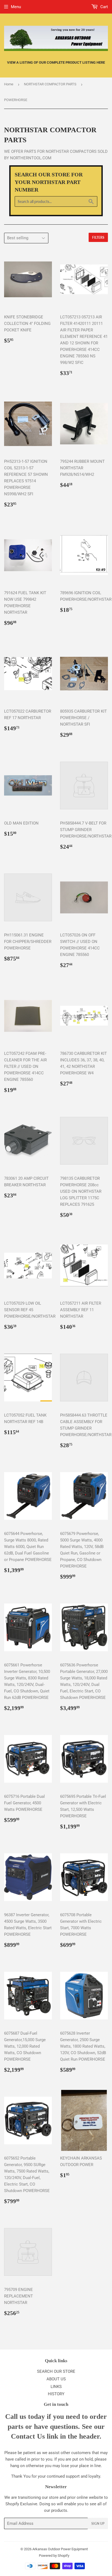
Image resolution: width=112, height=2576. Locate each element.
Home (9, 84)
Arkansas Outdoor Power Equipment (60, 2549)
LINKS (56, 2387)
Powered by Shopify (54, 2556)
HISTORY (56, 2394)
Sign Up (98, 2524)
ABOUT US (56, 2379)
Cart (104, 7)
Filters (98, 237)
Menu (16, 7)
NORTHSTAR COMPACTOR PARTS (50, 84)
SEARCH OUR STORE (56, 2371)
